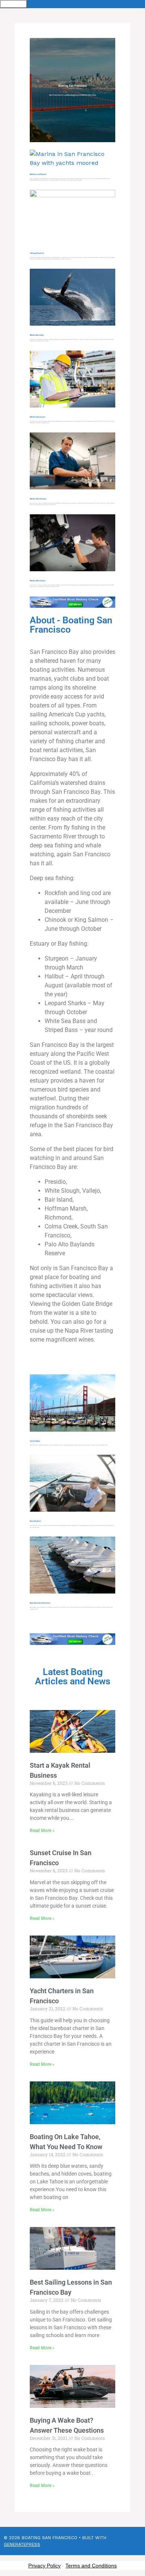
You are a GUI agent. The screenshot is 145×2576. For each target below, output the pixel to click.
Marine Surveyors (38, 417)
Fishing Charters (37, 253)
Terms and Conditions (91, 2566)
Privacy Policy (44, 2566)
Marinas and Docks (38, 174)
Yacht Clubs (35, 1441)
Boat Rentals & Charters (40, 1603)
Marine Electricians (38, 499)
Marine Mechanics (38, 581)
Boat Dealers (35, 1521)
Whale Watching (37, 335)
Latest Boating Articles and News (73, 1677)
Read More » (42, 1831)
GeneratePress (22, 2544)
